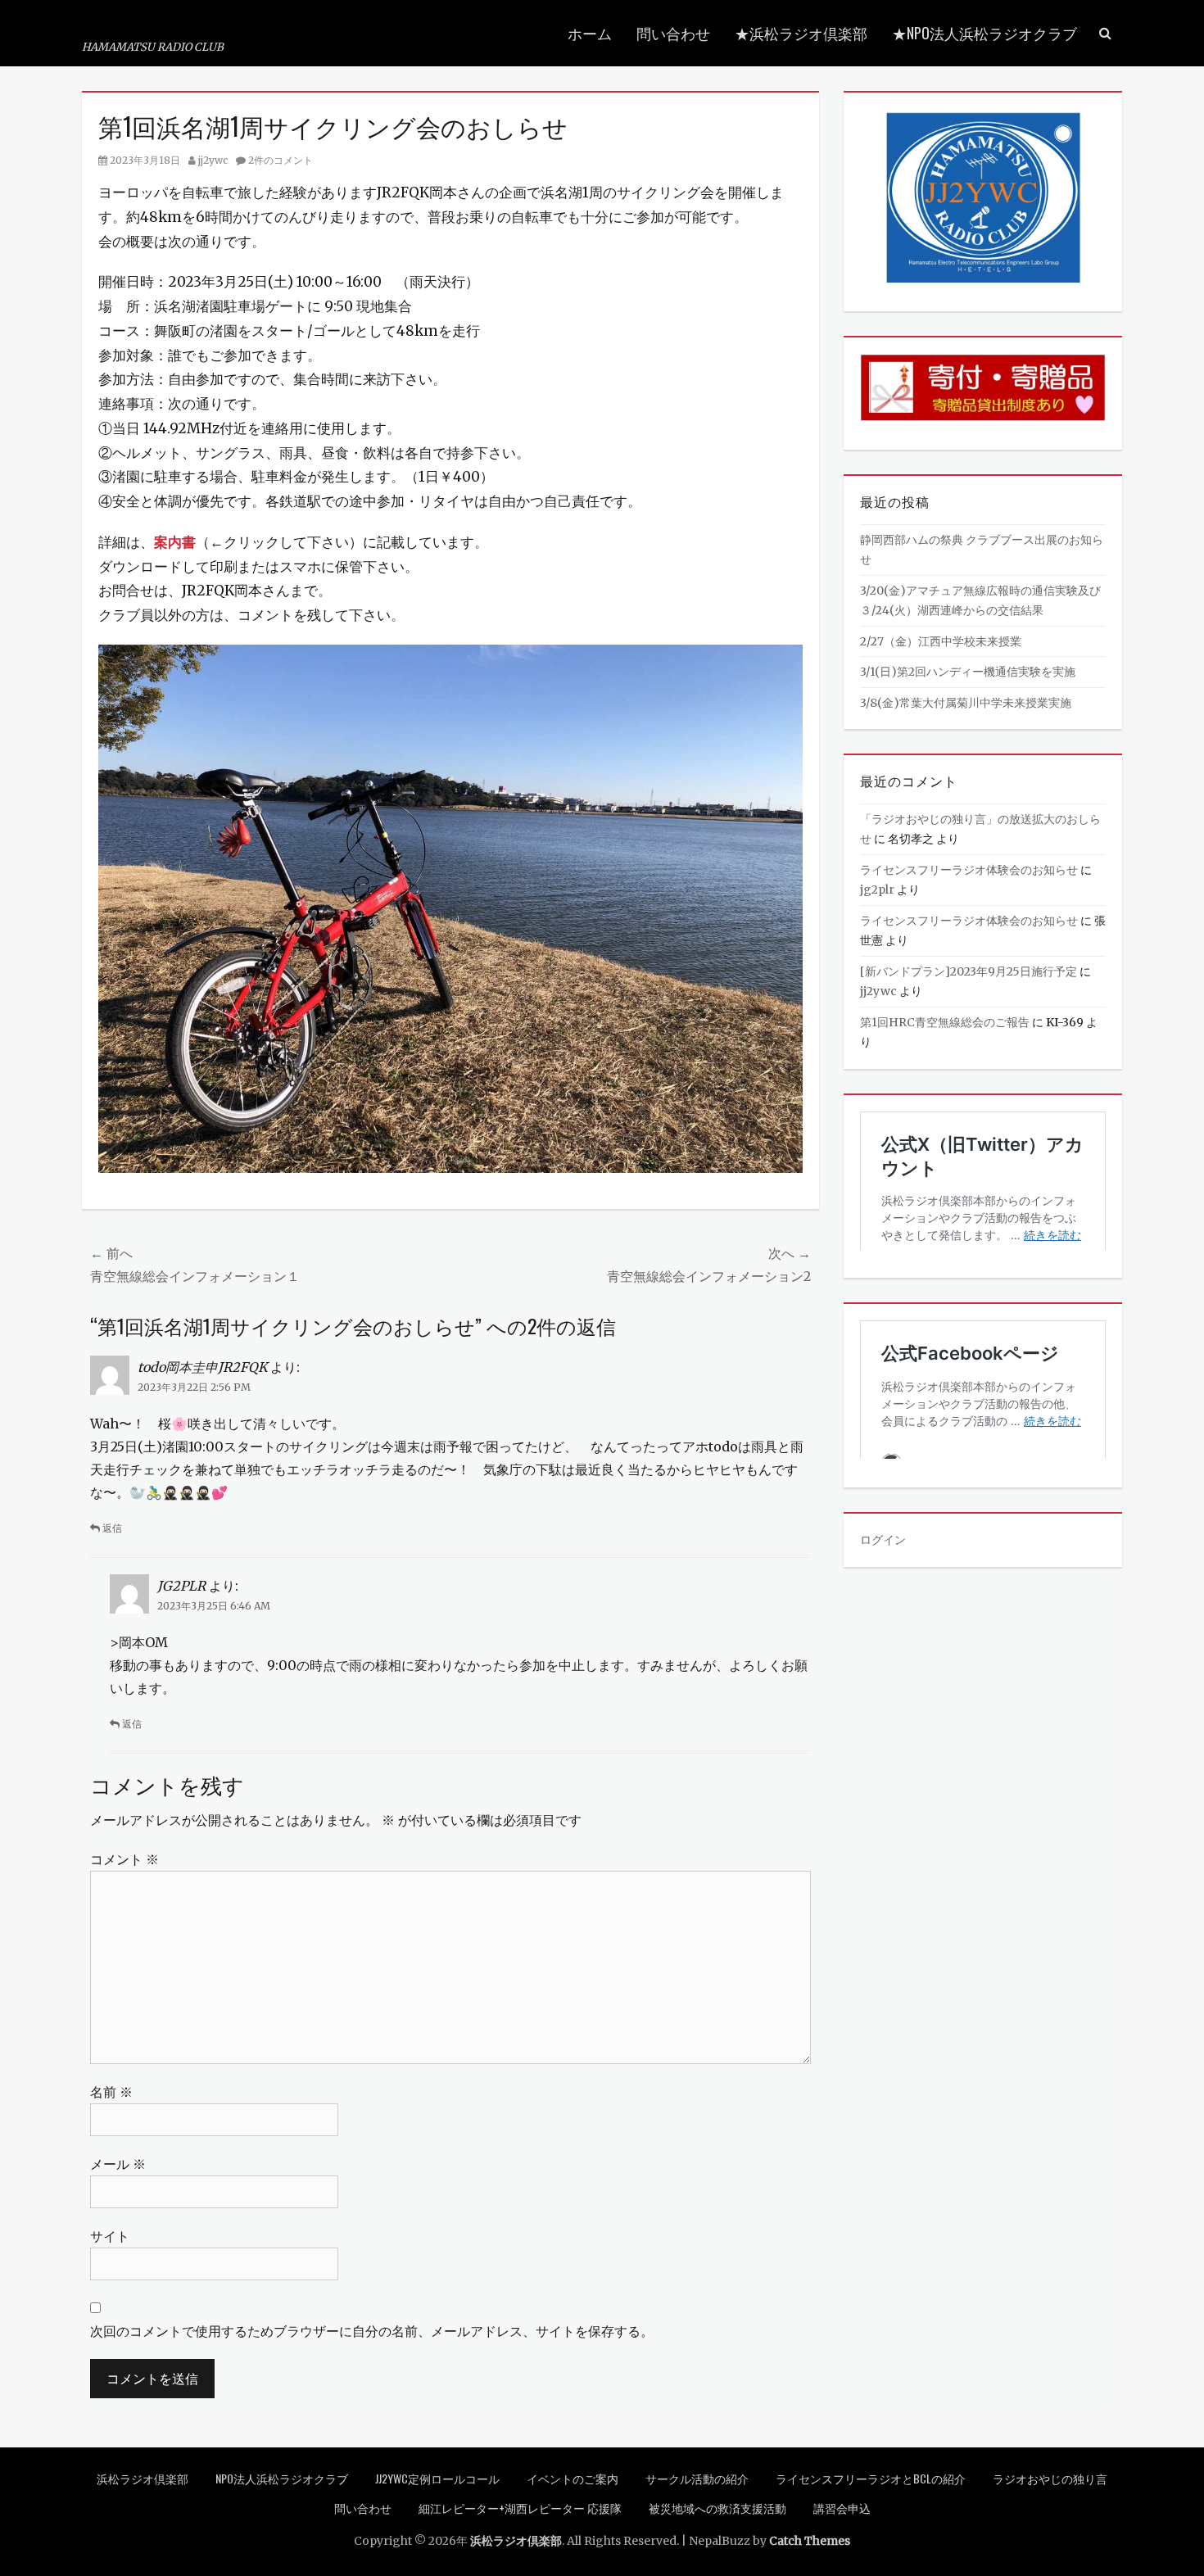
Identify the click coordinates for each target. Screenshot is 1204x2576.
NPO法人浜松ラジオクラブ (282, 2478)
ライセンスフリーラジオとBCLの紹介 (871, 2478)
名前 (111, 2092)
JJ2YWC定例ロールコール (437, 2478)
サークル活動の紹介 (697, 2478)
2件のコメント (281, 160)
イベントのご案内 (573, 2478)
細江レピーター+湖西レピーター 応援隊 (520, 2508)
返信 (112, 1528)
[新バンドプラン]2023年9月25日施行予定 (969, 971)
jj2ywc (213, 160)
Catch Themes (810, 2541)
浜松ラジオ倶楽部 (172, 23)
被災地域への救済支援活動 (717, 2508)
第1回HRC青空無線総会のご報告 (945, 1022)
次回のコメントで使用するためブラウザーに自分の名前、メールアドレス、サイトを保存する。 (372, 2331)
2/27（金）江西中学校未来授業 (941, 641)
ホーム (590, 33)
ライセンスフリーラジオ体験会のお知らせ (969, 870)
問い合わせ (673, 33)
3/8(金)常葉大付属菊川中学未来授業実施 (966, 703)
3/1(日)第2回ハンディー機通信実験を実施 (968, 672)
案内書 (175, 542)
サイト (110, 2236)
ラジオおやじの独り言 (1050, 2478)
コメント (124, 1859)
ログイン (883, 1540)
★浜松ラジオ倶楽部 (801, 33)
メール (118, 2164)
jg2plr (877, 890)
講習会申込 (842, 2508)
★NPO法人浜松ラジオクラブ (984, 33)
